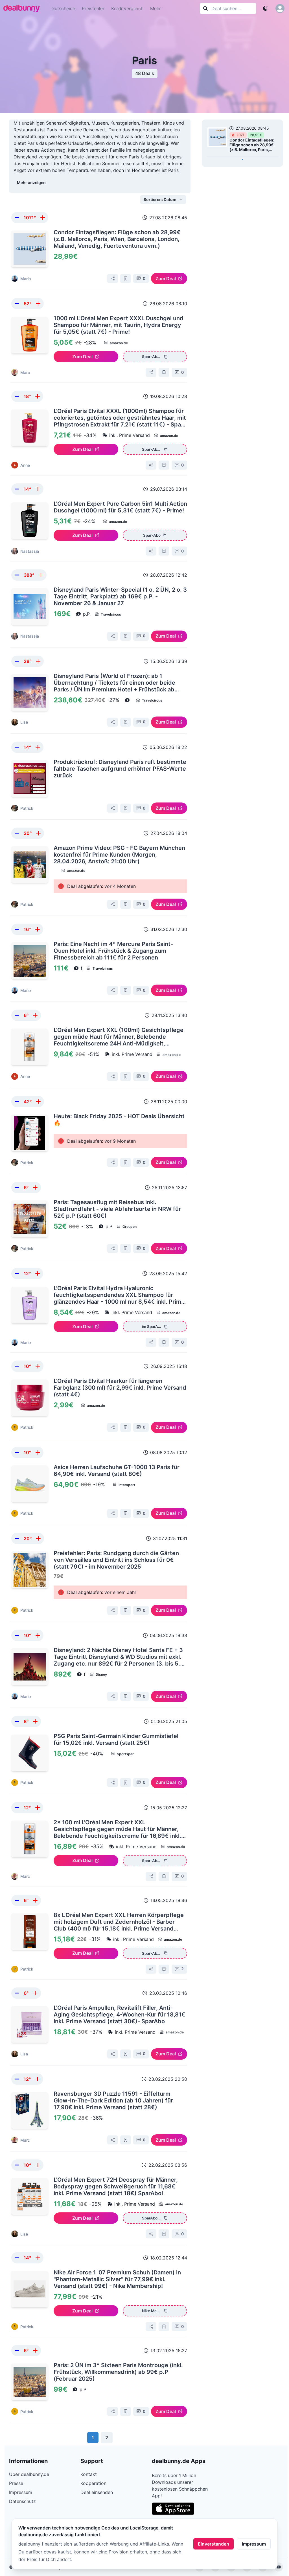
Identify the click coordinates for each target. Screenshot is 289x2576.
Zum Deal (166, 278)
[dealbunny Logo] (23, 8)
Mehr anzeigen (31, 183)
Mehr (156, 8)
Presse (16, 2483)
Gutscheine (63, 8)
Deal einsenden (97, 2492)
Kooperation (93, 2483)
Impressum (254, 2544)
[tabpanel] (242, 140)
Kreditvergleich (127, 8)
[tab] (242, 160)
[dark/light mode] (265, 8)
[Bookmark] (126, 278)
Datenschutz (22, 2501)
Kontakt (89, 2474)
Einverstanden (214, 2544)
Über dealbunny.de (29, 2474)
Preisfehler (93, 8)
